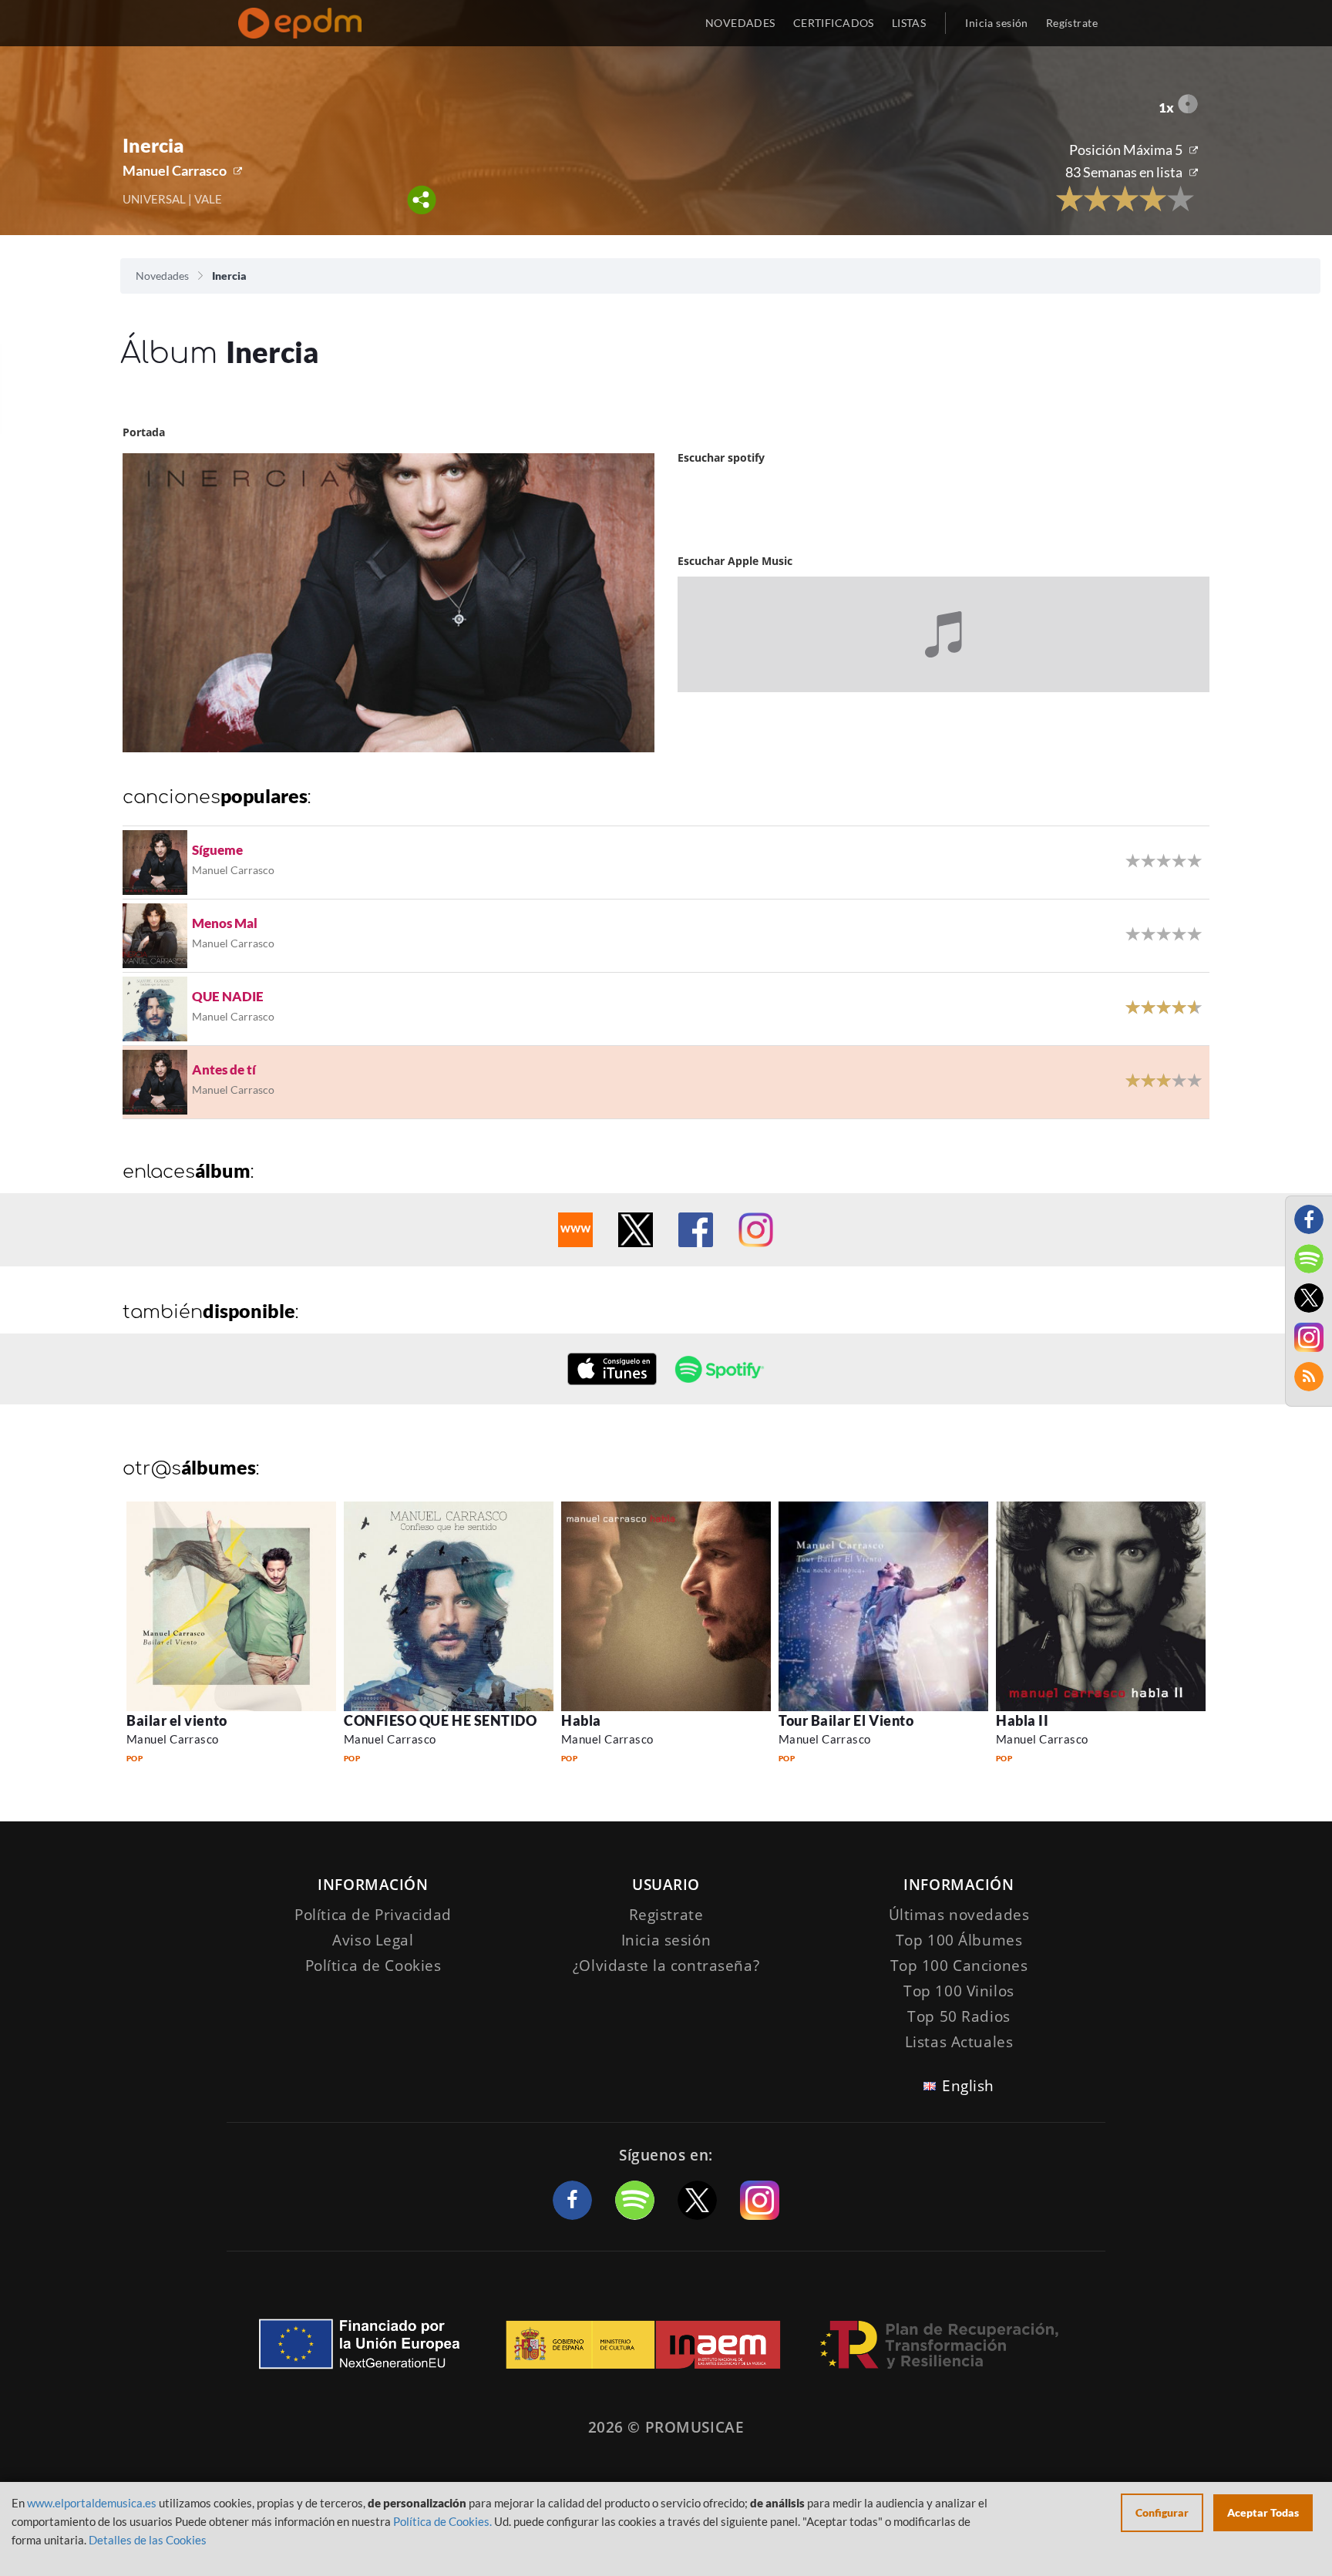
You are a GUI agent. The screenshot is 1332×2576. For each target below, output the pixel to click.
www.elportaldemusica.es (92, 2503)
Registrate (666, 1915)
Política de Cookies (373, 1966)
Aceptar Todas (1263, 2512)
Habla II (1022, 1720)
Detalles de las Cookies (148, 2540)
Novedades (162, 276)
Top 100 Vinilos (959, 1991)
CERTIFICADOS (834, 23)
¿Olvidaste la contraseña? (666, 1966)
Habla (581, 1720)
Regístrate (1072, 23)
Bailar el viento (177, 1720)
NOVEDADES (740, 23)
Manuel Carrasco (175, 170)
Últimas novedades (959, 1915)
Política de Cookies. (442, 2521)
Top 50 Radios (959, 2016)
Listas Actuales (959, 2042)
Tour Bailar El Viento (846, 1720)
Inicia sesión (996, 23)
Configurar (1162, 2512)
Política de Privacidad (373, 1915)
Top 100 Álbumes (959, 1940)
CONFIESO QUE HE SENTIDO (440, 1720)
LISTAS (909, 23)
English (968, 2086)
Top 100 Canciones (959, 1966)
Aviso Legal (373, 1940)
